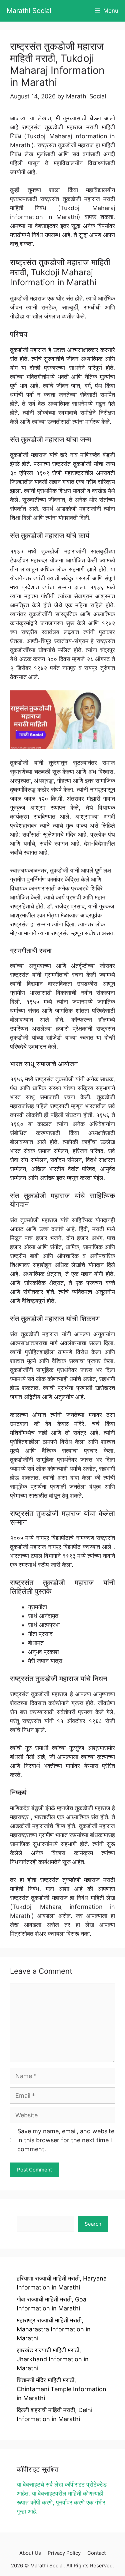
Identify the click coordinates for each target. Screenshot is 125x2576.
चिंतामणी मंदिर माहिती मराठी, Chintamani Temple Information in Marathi (61, 2389)
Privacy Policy (64, 2553)
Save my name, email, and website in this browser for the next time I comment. (66, 2140)
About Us (30, 2553)
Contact (96, 2553)
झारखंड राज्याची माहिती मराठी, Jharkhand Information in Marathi (53, 2359)
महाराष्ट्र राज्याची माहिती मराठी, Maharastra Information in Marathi (54, 2329)
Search (93, 2224)
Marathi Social (29, 11)
